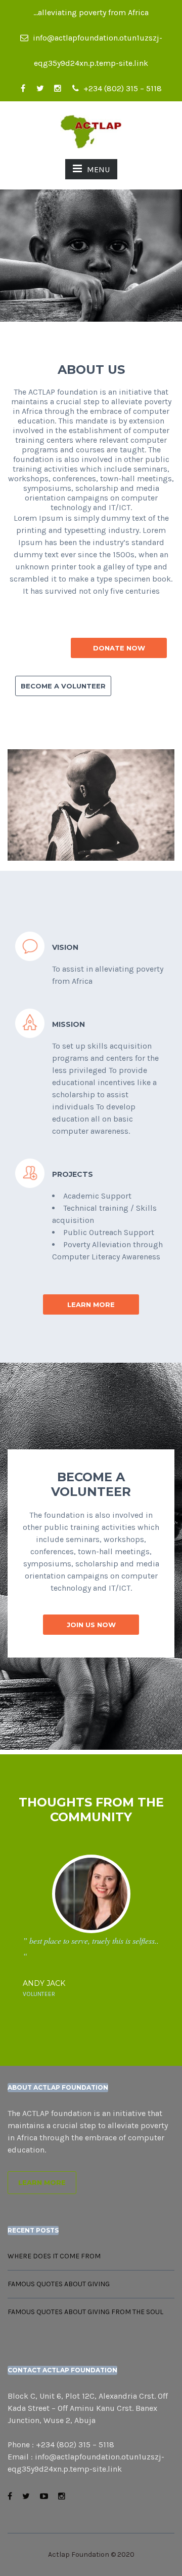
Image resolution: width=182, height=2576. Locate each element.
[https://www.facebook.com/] (10, 2496)
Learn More (42, 2182)
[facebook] (23, 89)
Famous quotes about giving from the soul (85, 2312)
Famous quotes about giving (59, 2284)
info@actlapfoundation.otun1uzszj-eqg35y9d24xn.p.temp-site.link (97, 42)
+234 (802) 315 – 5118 (122, 88)
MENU (98, 169)
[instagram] (58, 89)
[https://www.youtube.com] (44, 2496)
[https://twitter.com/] (26, 2496)
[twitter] (40, 89)
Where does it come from (54, 2256)
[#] (62, 2496)
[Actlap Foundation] (91, 131)
